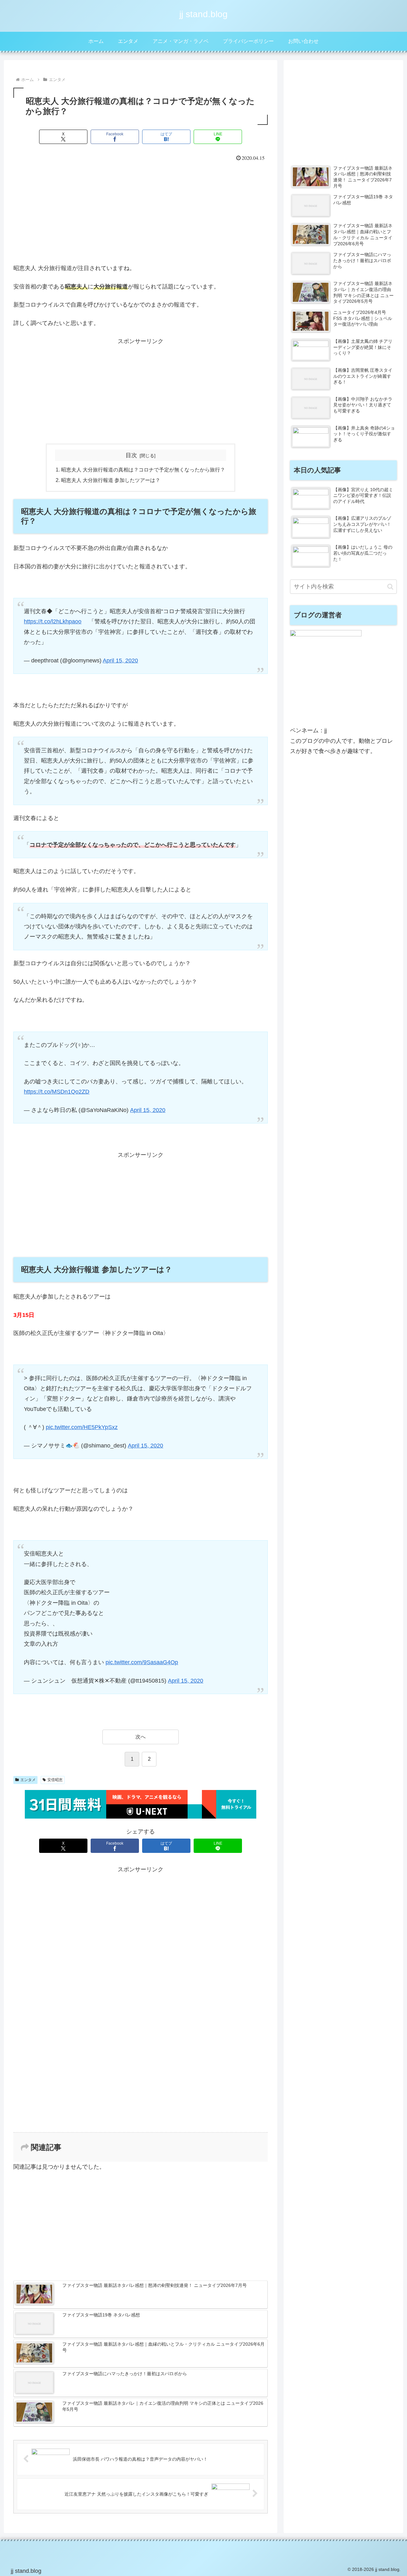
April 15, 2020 (120, 661)
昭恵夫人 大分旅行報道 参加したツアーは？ (111, 480)
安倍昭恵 (55, 1780)
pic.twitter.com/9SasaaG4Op (142, 1662)
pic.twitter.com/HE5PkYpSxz (82, 1427)
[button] (390, 587)
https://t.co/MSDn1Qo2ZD (57, 1092)
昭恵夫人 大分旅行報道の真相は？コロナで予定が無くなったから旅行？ (143, 470)
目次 (131, 455)
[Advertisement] (141, 211)
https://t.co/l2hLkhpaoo (53, 621)
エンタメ (28, 1780)
